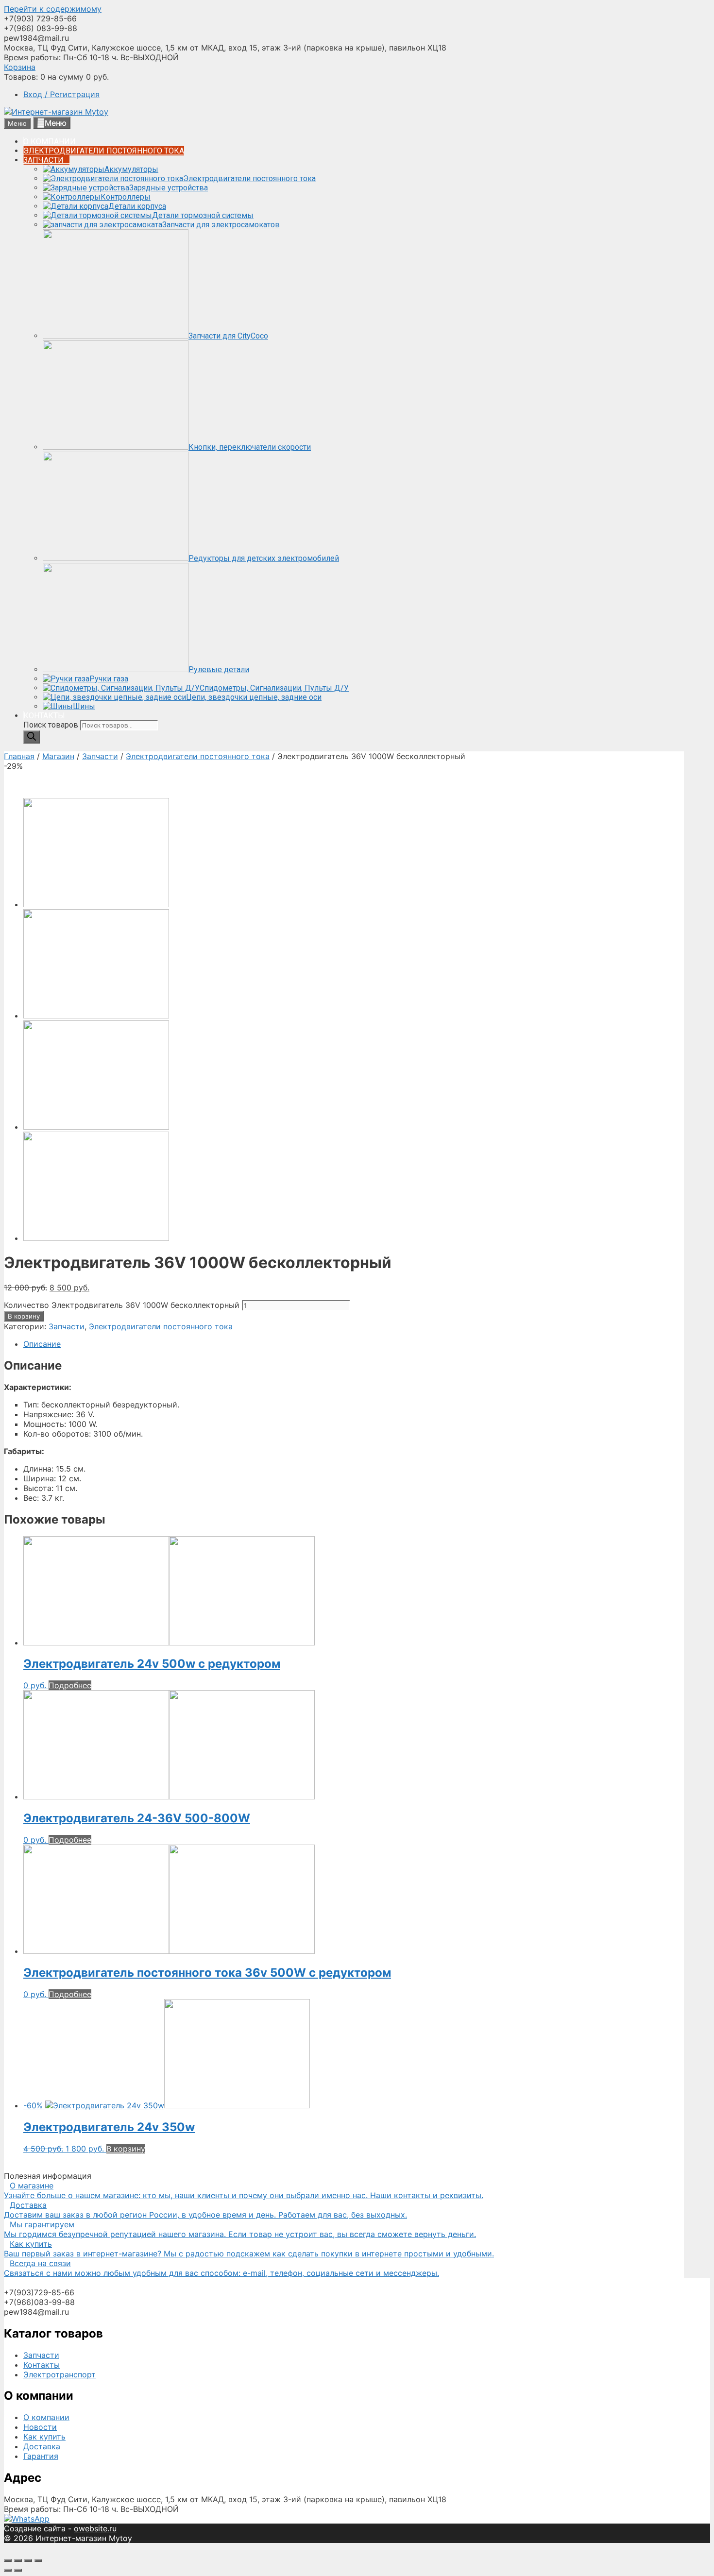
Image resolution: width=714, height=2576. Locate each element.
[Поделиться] (18, 2560)
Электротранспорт (59, 2374)
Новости (40, 2427)
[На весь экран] (28, 2560)
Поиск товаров (52, 725)
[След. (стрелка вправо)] (18, 2570)
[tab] (354, 1344)
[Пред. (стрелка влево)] (8, 2570)
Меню (56, 123)
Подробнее (70, 1685)
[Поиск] (32, 737)
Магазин (58, 756)
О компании (46, 2417)
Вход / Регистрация (61, 94)
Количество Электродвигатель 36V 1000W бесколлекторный (122, 1305)
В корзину (24, 1316)
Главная (19, 756)
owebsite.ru (95, 2528)
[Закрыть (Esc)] (8, 2560)
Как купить (44, 2437)
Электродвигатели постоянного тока (198, 756)
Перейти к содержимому (53, 9)
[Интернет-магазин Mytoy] (56, 112)
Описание (42, 1344)
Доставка (42, 2446)
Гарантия (41, 2456)
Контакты (42, 2365)
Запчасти (100, 756)
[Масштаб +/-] (38, 2560)
